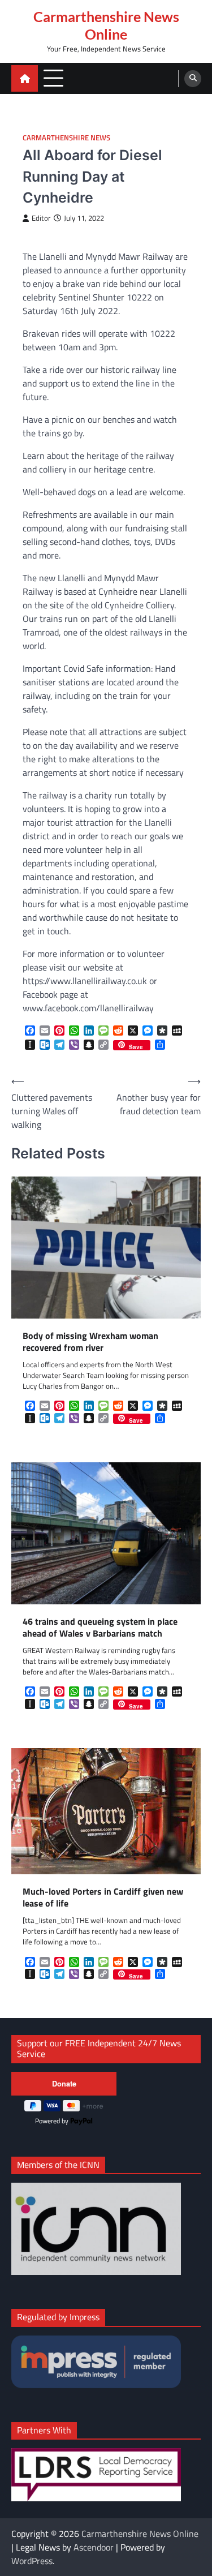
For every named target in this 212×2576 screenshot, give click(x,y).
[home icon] (25, 78)
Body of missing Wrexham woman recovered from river (90, 1342)
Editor (41, 218)
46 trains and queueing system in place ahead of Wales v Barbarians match (100, 1628)
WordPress (32, 2561)
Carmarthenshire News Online (106, 25)
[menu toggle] (53, 78)
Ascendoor (94, 2547)
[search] (193, 79)
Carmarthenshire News (66, 138)
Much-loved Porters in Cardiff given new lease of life (103, 1897)
